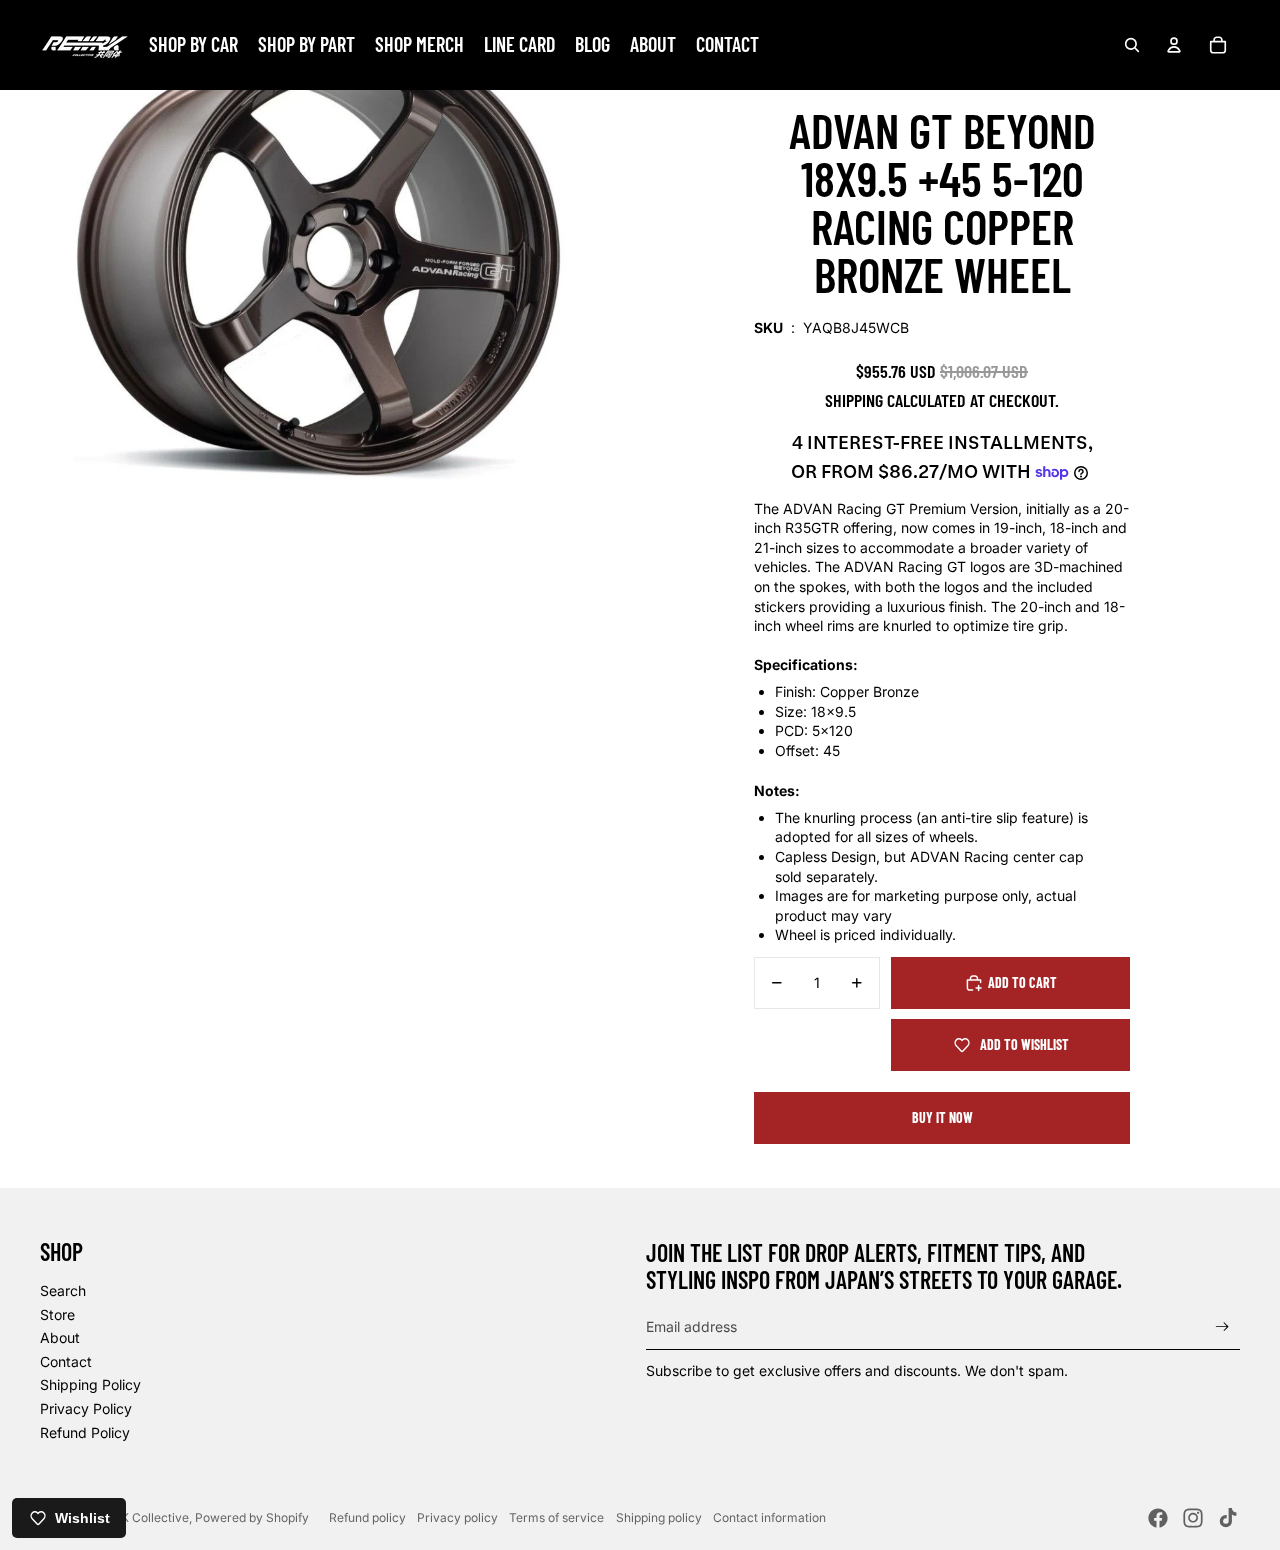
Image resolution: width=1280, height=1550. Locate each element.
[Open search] (1132, 45)
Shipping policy (659, 1517)
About (60, 1337)
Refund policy (367, 1517)
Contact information (769, 1517)
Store (57, 1314)
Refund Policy (85, 1432)
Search (63, 1290)
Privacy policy (457, 1517)
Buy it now (942, 1117)
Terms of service (556, 1517)
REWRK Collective (137, 1517)
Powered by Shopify (252, 1517)
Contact (66, 1361)
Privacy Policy (86, 1408)
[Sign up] (1222, 1326)
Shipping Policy (90, 1384)
